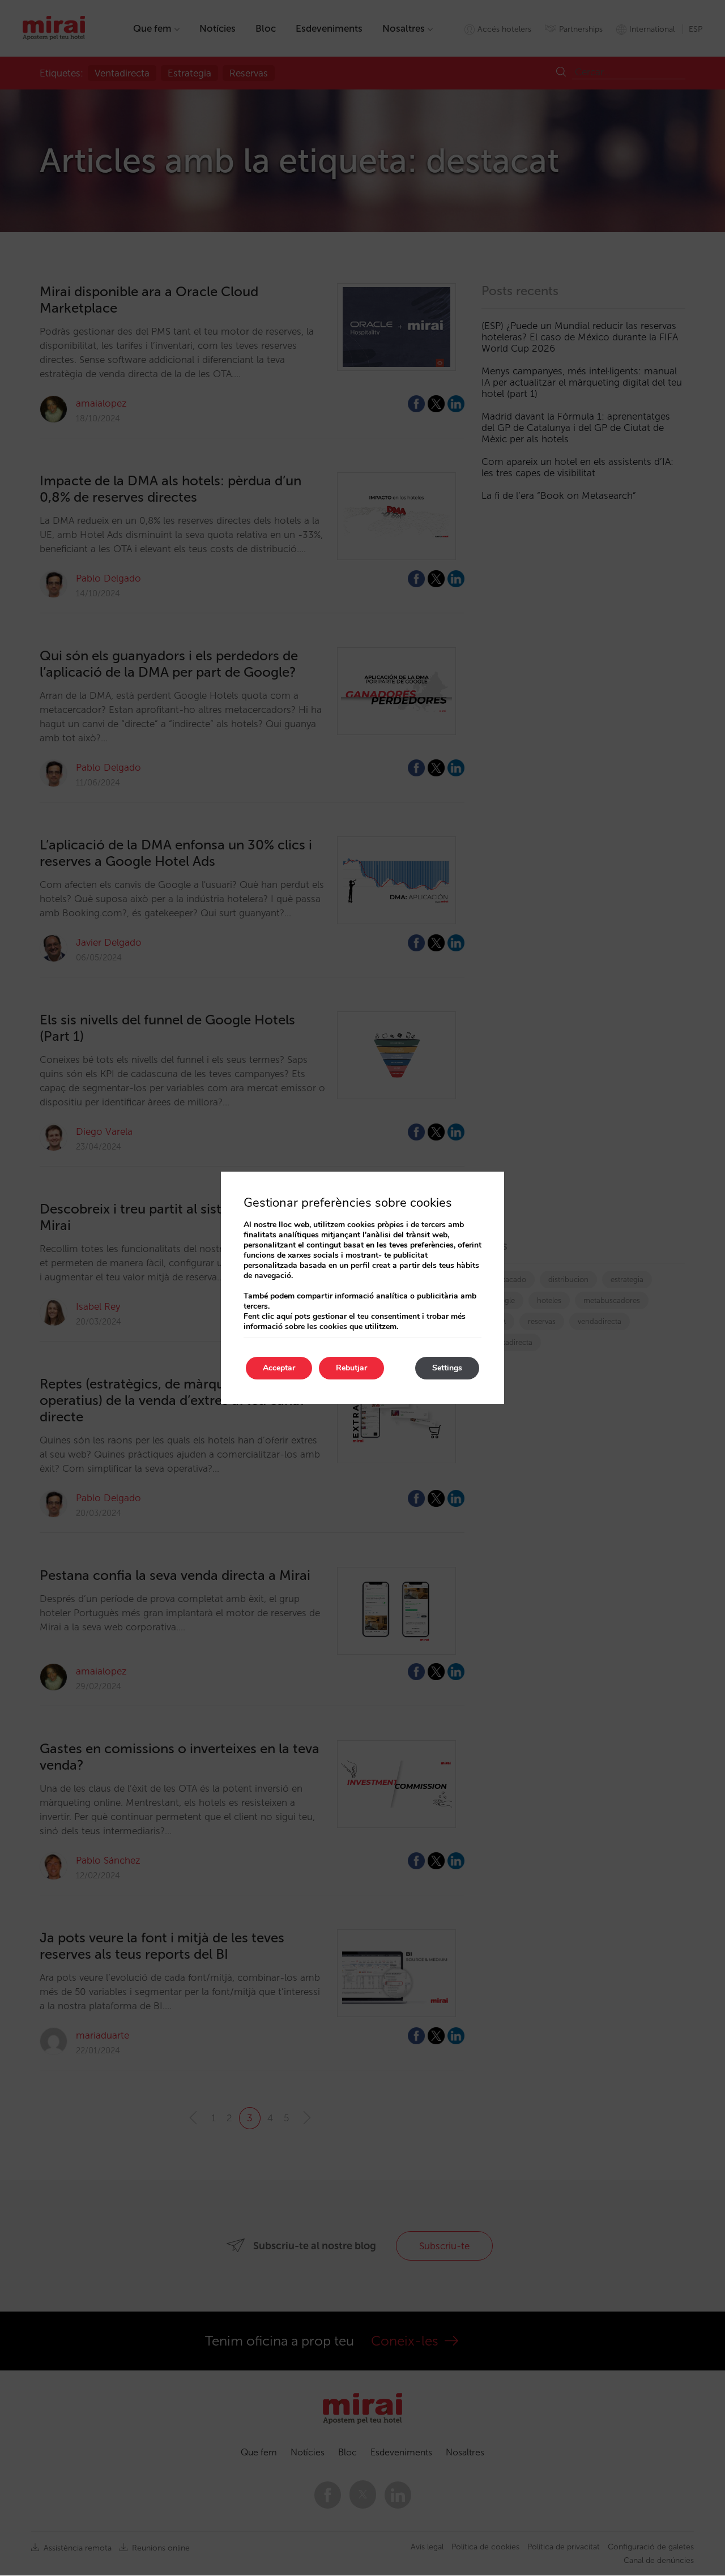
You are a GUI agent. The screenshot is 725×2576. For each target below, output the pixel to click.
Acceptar (279, 1368)
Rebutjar (351, 1368)
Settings (447, 1368)
